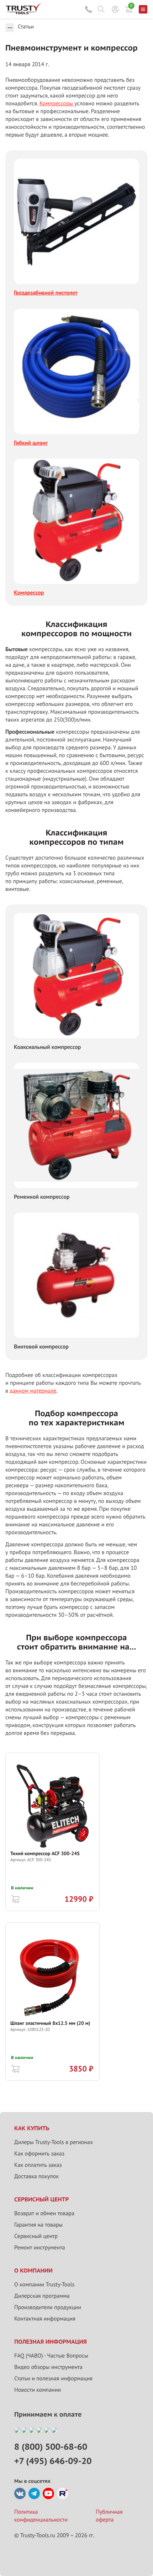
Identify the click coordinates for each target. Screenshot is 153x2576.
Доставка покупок (36, 2176)
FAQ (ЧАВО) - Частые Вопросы (51, 2356)
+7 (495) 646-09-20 (53, 2461)
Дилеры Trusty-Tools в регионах (54, 2142)
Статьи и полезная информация (53, 2379)
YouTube (48, 2493)
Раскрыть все (10, 28)
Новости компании (38, 2390)
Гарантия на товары (38, 2225)
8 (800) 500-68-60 (89, 9)
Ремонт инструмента (40, 2248)
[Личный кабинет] (115, 9)
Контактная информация (45, 2319)
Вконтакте (20, 2493)
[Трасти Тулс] (23, 12)
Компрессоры (57, 104)
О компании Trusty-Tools (44, 2285)
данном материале (33, 1391)
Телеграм (34, 2493)
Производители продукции (48, 2307)
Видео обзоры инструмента (48, 2367)
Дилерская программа (42, 2296)
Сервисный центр (36, 2236)
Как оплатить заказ (38, 2165)
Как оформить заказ (39, 2154)
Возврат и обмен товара (44, 2213)
